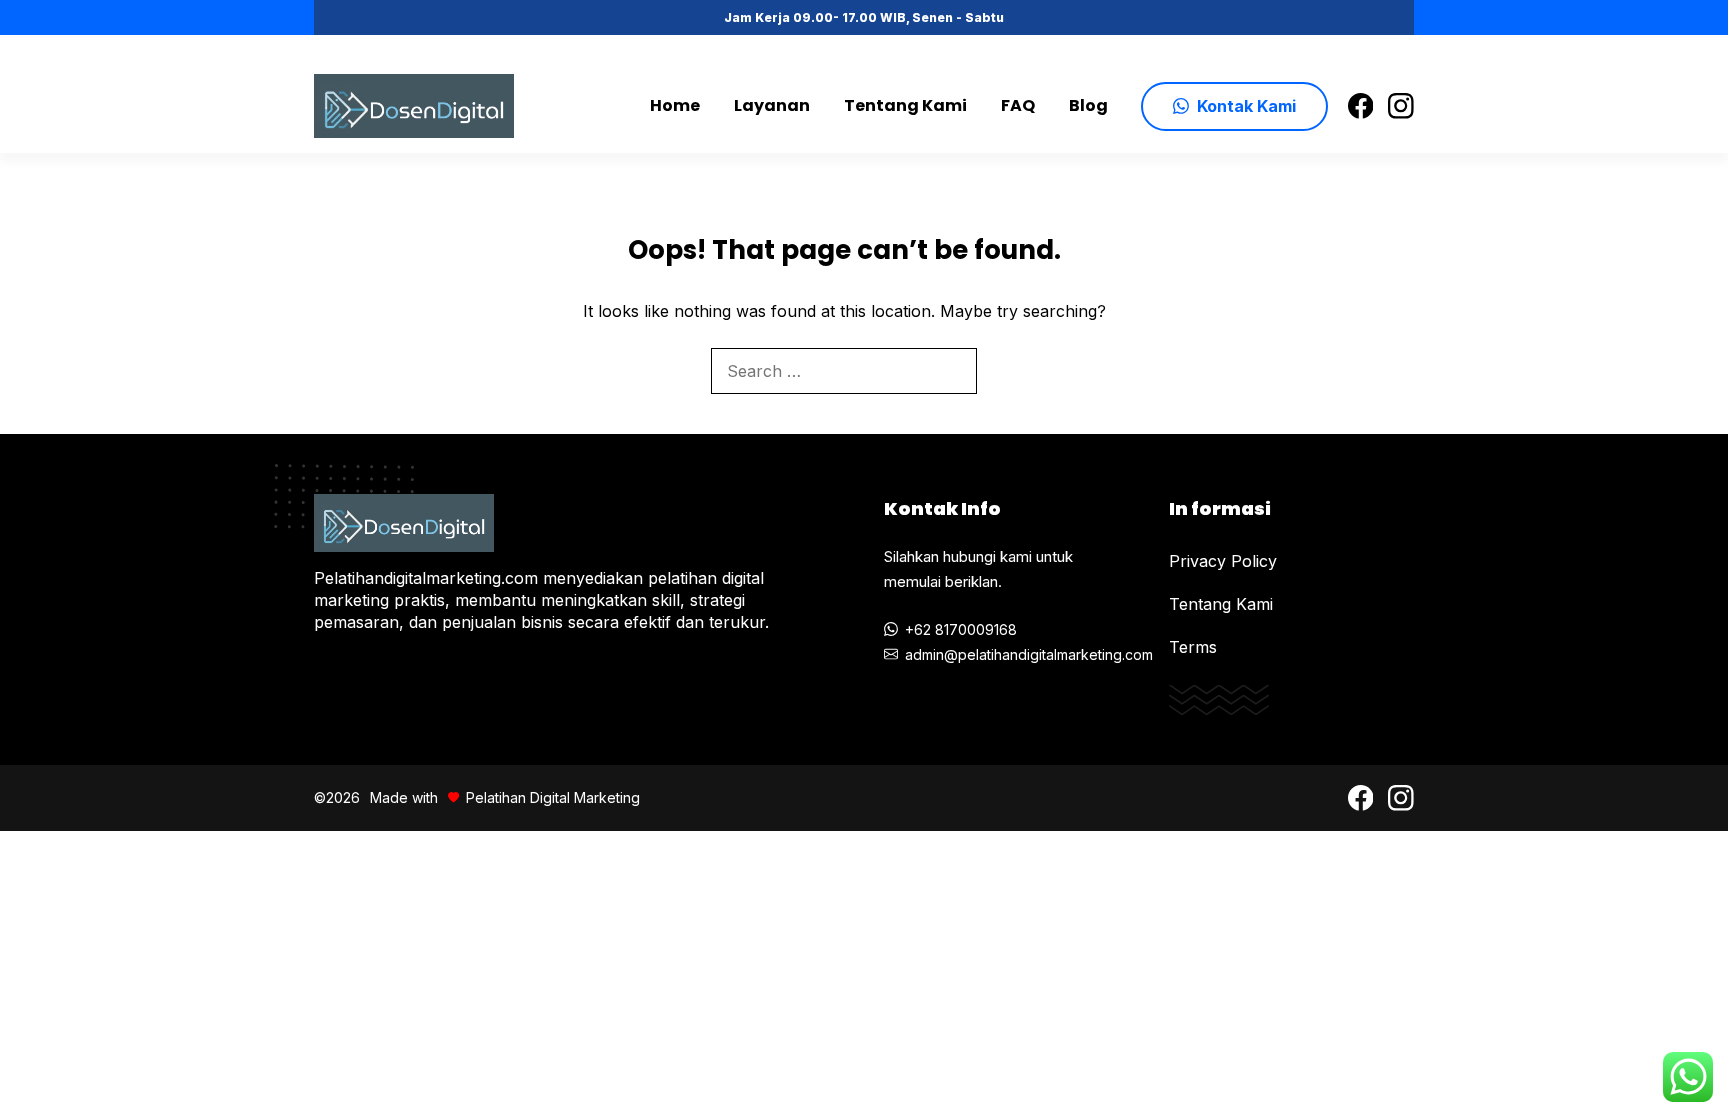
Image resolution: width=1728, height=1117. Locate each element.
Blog (1088, 105)
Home (675, 105)
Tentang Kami (905, 105)
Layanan (772, 105)
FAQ (1018, 105)
